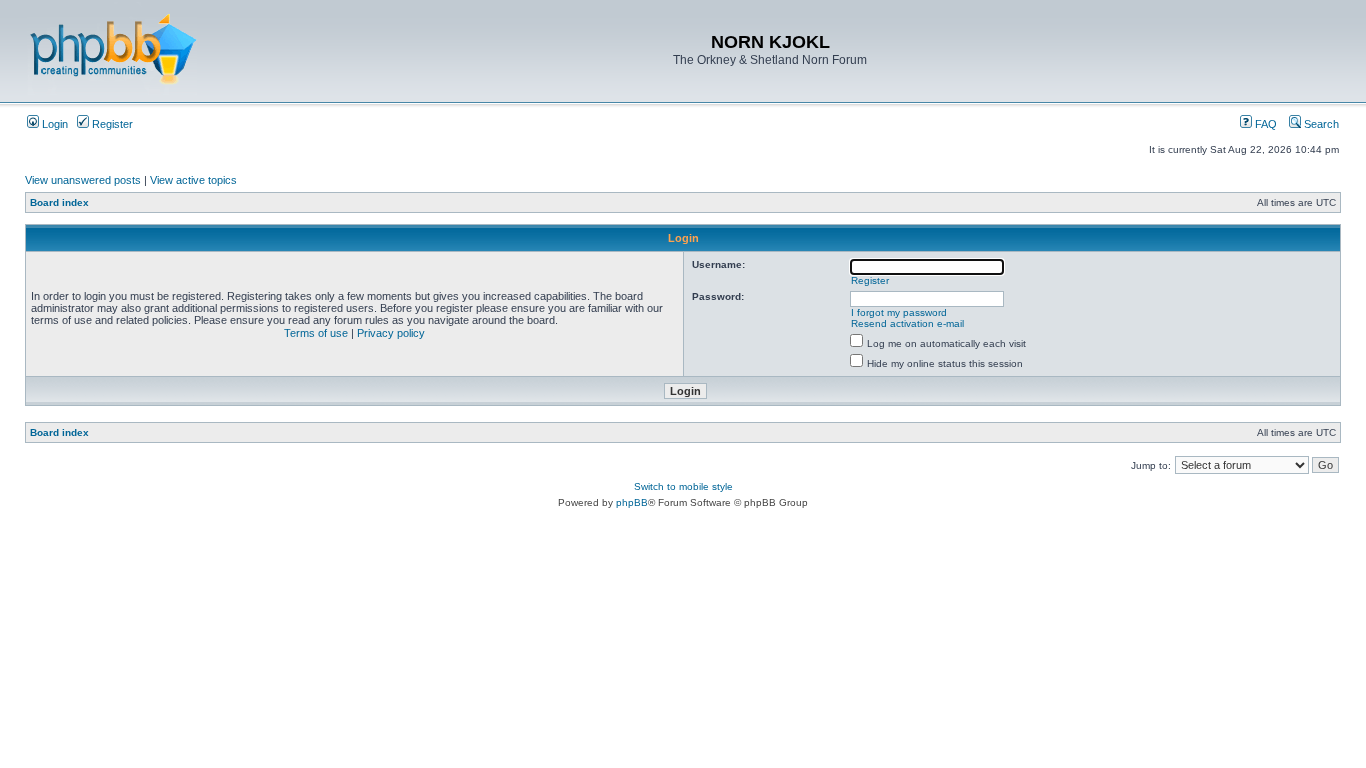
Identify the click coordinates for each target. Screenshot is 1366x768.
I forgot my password (899, 312)
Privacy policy (391, 333)
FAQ (1264, 124)
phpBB (632, 502)
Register (111, 124)
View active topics (193, 180)
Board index (59, 202)
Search (1320, 124)
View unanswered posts (83, 180)
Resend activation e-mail (907, 323)
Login (53, 124)
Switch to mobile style (683, 486)
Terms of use (316, 333)
